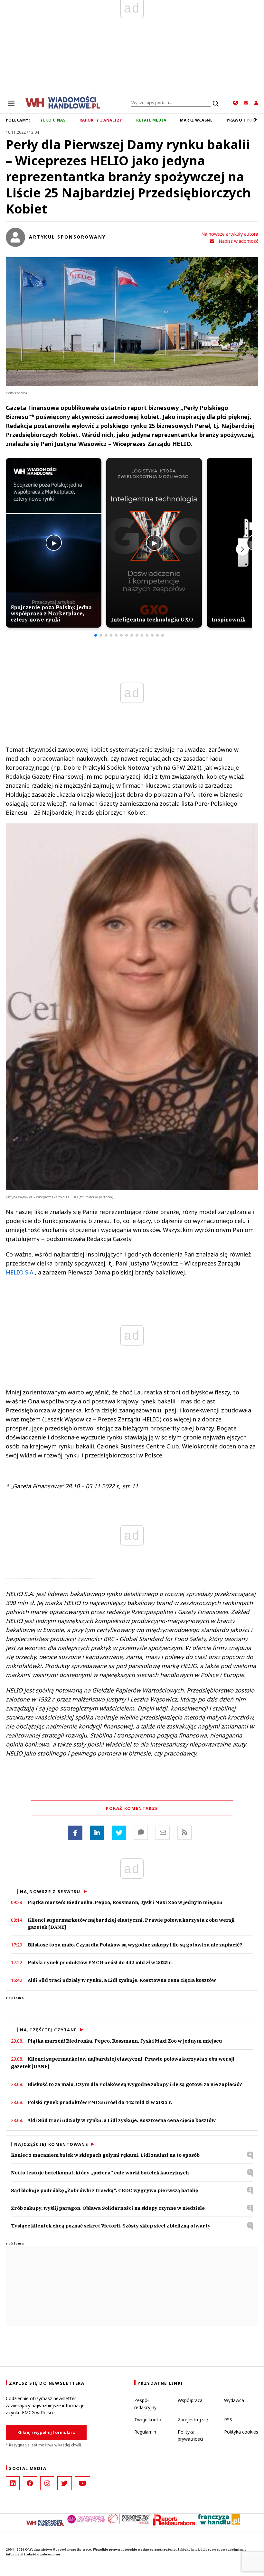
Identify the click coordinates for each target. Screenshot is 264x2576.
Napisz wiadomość (238, 241)
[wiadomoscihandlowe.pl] (63, 102)
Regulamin (145, 2432)
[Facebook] (75, 1833)
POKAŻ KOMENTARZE (132, 1808)
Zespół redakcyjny (145, 2404)
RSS (228, 2420)
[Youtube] (82, 2483)
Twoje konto (148, 2420)
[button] (96, 635)
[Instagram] (47, 2483)
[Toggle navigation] (11, 103)
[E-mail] (163, 1833)
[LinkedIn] (13, 2483)
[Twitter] (119, 1833)
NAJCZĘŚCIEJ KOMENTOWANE (51, 2144)
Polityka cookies (241, 2432)
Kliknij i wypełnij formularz (46, 2432)
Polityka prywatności (190, 2435)
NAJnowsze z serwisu (50, 1891)
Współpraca (190, 2400)
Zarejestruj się (193, 2420)
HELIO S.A (20, 1272)
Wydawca (234, 2400)
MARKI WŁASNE (196, 120)
